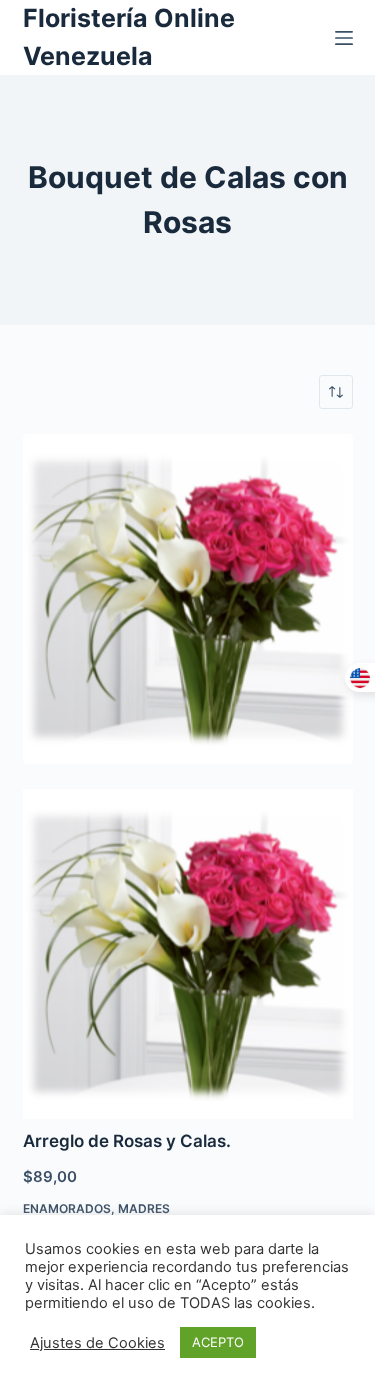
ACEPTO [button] (218, 1342)
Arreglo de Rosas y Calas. (127, 1141)
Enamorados (67, 1208)
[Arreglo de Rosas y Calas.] (188, 599)
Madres (144, 1208)
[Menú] (344, 38)
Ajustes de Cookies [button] (97, 1343)
